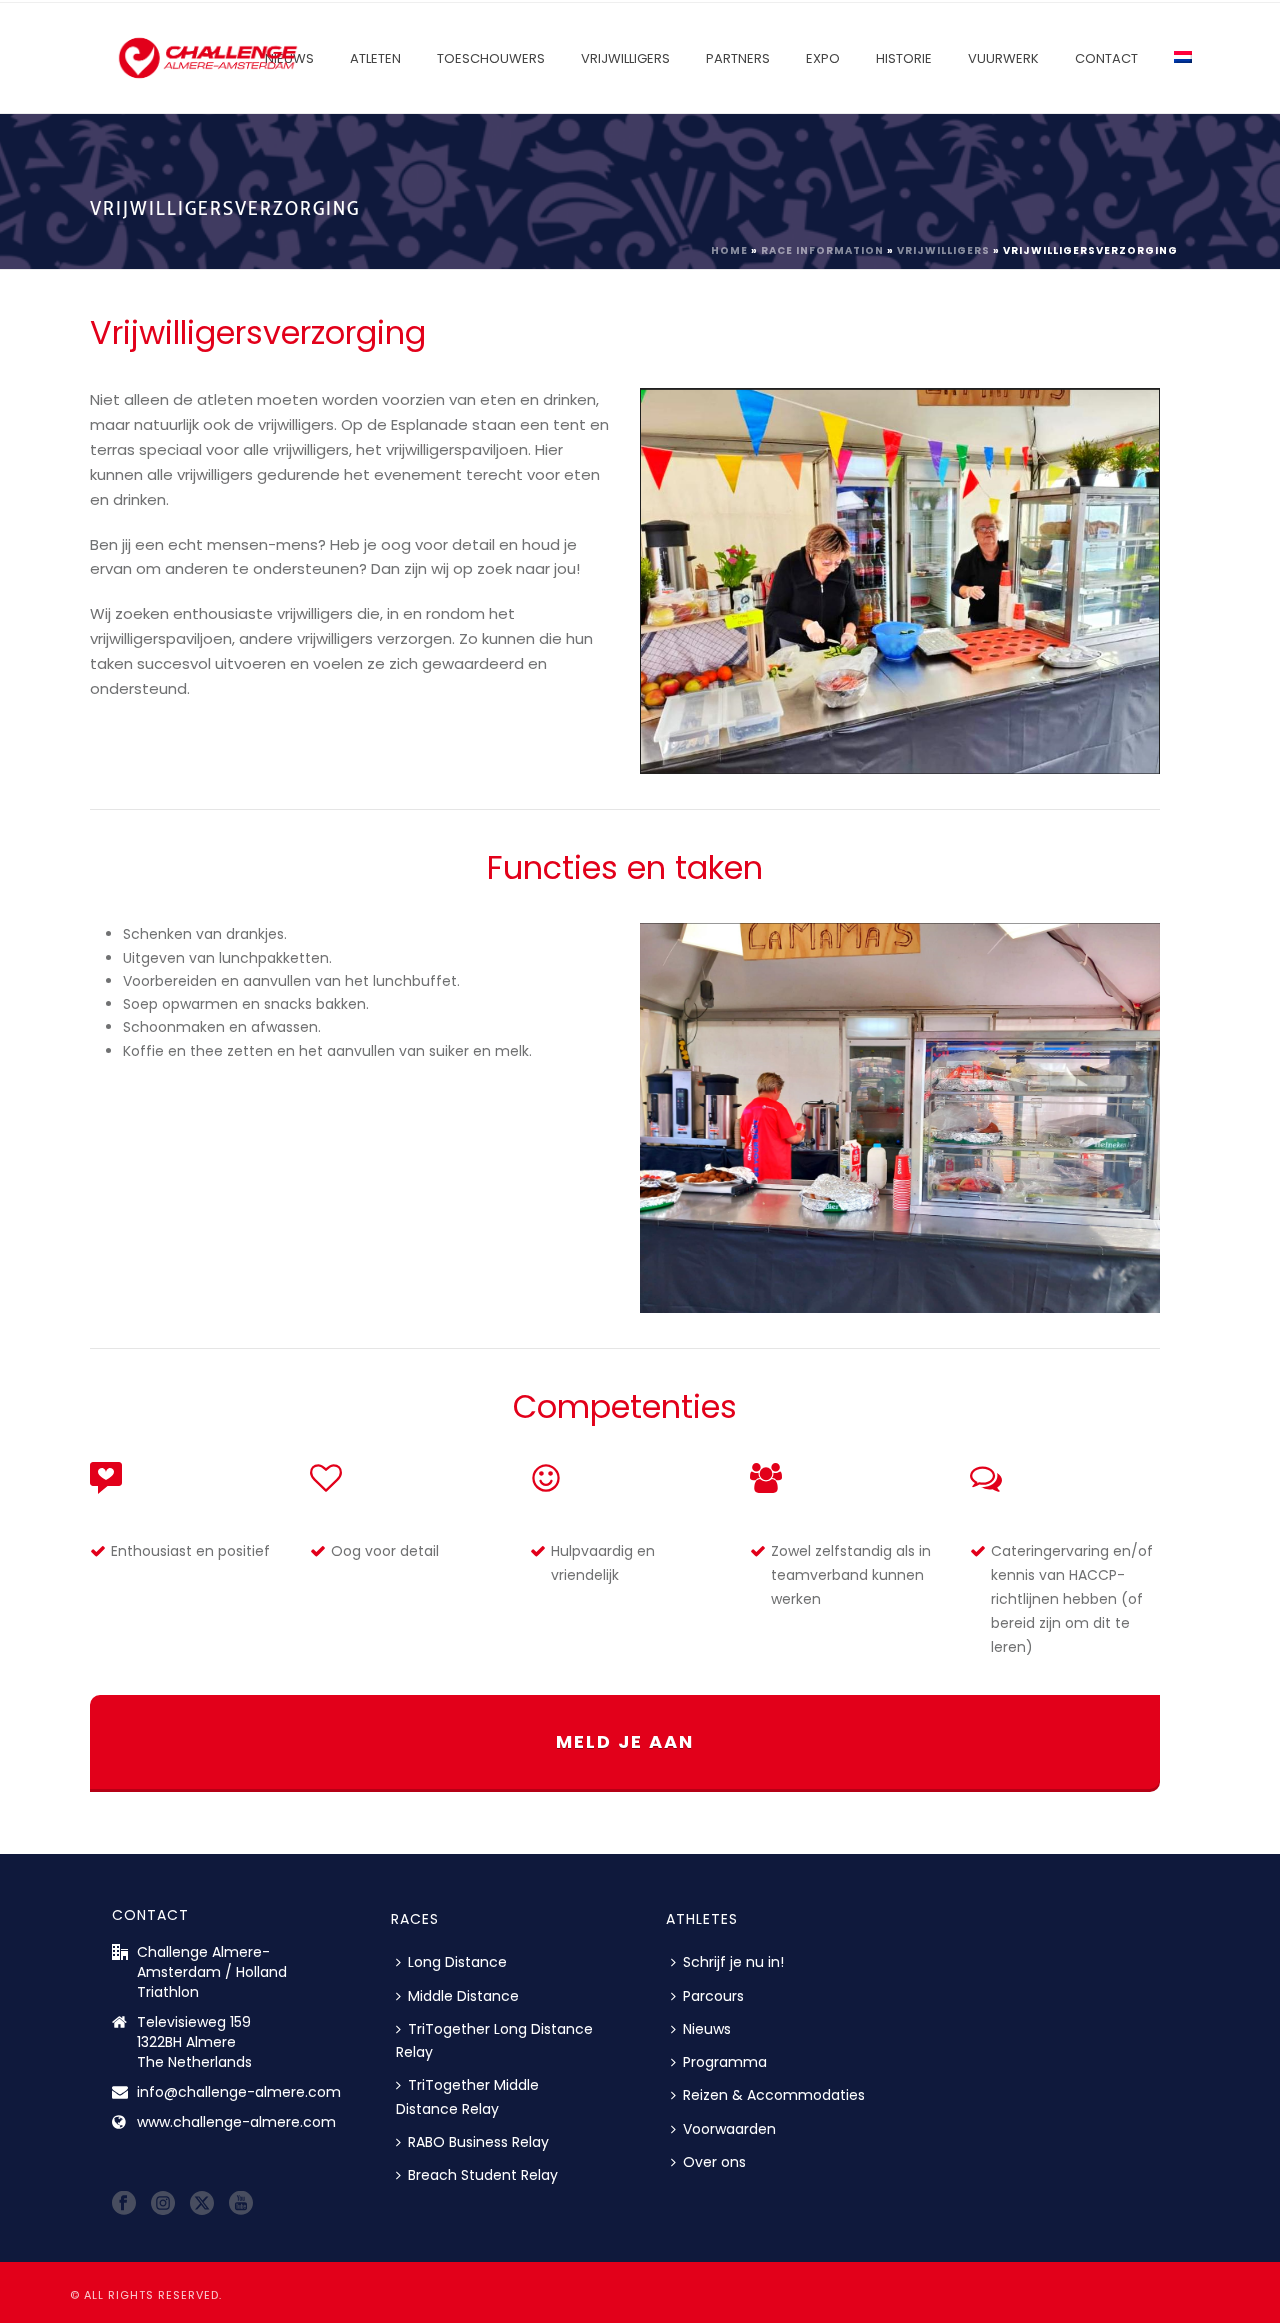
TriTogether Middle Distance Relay (467, 2096)
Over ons (714, 2162)
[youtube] (241, 2204)
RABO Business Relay (478, 2142)
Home (729, 250)
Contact (1106, 58)
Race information (822, 250)
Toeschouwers (491, 58)
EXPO (823, 58)
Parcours (713, 1996)
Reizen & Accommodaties (774, 2095)
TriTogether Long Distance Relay (494, 2040)
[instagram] (163, 2204)
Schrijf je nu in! (733, 1962)
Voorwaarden (729, 2129)
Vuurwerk (1003, 58)
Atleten (375, 58)
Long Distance (457, 1962)
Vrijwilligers (625, 58)
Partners (738, 58)
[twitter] (202, 2204)
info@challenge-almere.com (239, 2092)
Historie (904, 58)
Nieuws (707, 2029)
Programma (725, 2062)
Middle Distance (463, 1996)
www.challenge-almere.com (236, 2122)
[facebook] (124, 2204)
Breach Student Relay (483, 2175)
